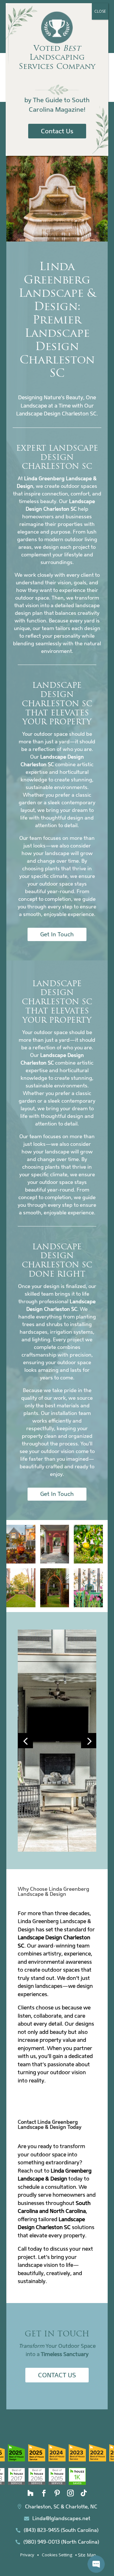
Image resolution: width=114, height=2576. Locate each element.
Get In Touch (57, 934)
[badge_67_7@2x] (37, 2460)
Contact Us (57, 2375)
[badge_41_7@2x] (16, 2483)
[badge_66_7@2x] (16, 2460)
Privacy (27, 2555)
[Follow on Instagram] (70, 2493)
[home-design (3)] (57, 1850)
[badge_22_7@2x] (37, 2483)
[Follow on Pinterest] (57, 2493)
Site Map (87, 2555)
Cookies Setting (57, 2555)
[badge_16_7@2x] (57, 2483)
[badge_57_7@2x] (98, 2460)
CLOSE (100, 11)
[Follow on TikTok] (84, 2493)
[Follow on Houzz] (30, 2493)
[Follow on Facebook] (44, 2493)
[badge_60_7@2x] (77, 2460)
